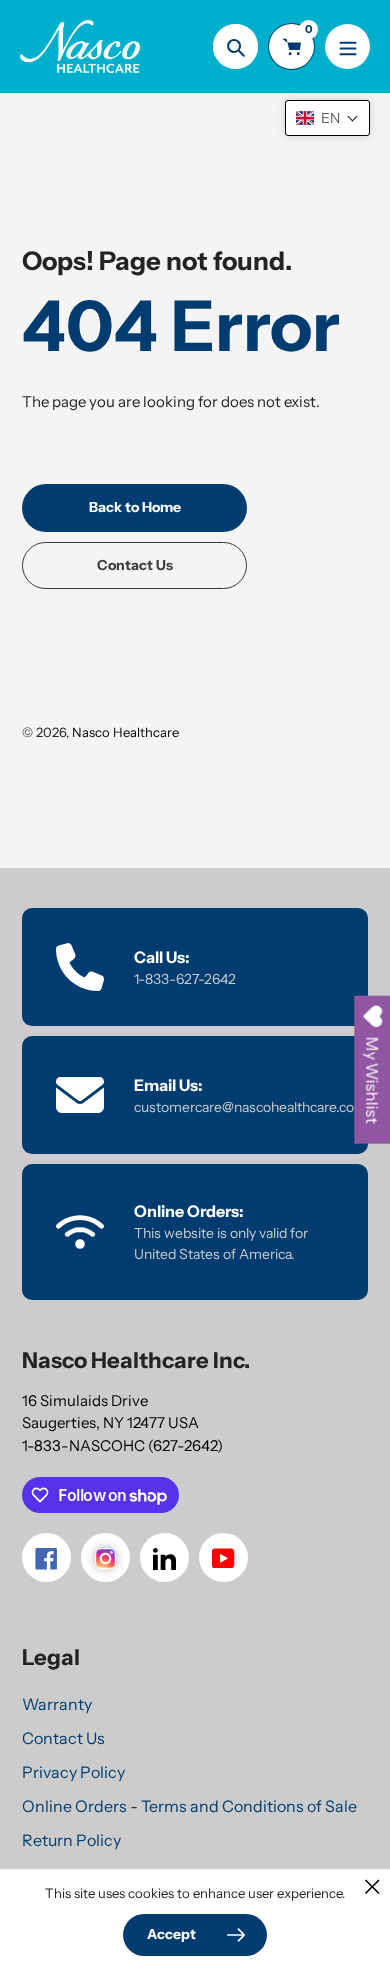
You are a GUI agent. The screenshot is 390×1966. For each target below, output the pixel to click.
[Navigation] (347, 46)
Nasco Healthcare (125, 732)
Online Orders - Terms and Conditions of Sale (189, 1806)
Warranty (57, 1704)
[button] (327, 118)
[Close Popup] (372, 1886)
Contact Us (63, 1738)
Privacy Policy (73, 1772)
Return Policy (71, 1840)
